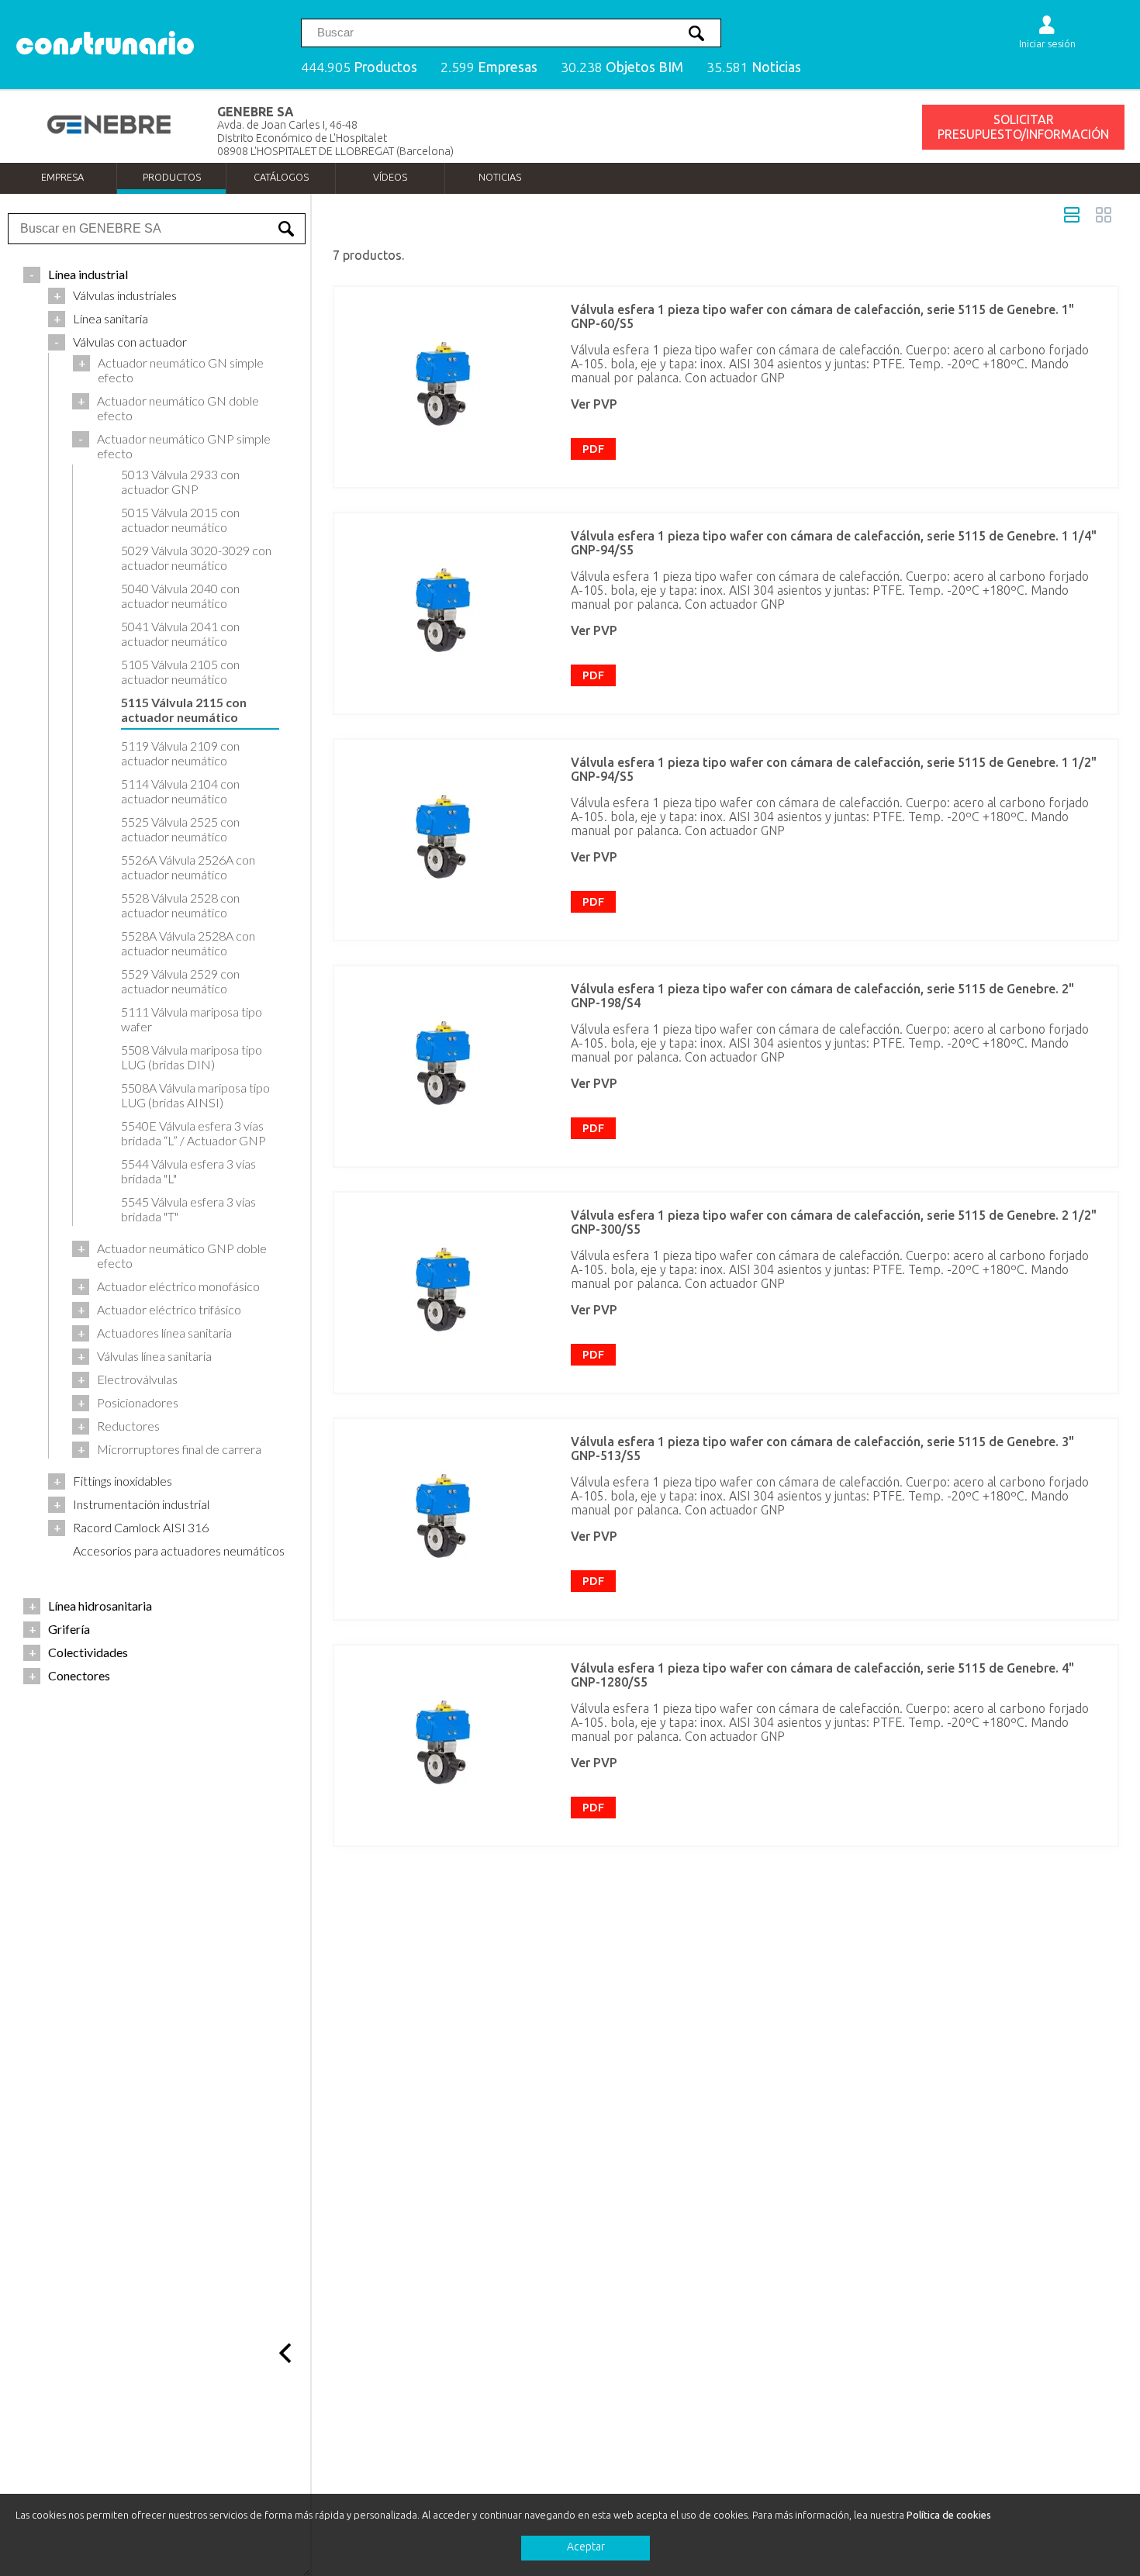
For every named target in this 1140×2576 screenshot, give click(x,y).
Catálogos (281, 177)
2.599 (489, 67)
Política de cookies (949, 2515)
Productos (172, 177)
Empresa (62, 177)
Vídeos (390, 177)
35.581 (754, 67)
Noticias (500, 177)
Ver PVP (594, 404)
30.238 (622, 67)
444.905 (359, 67)
